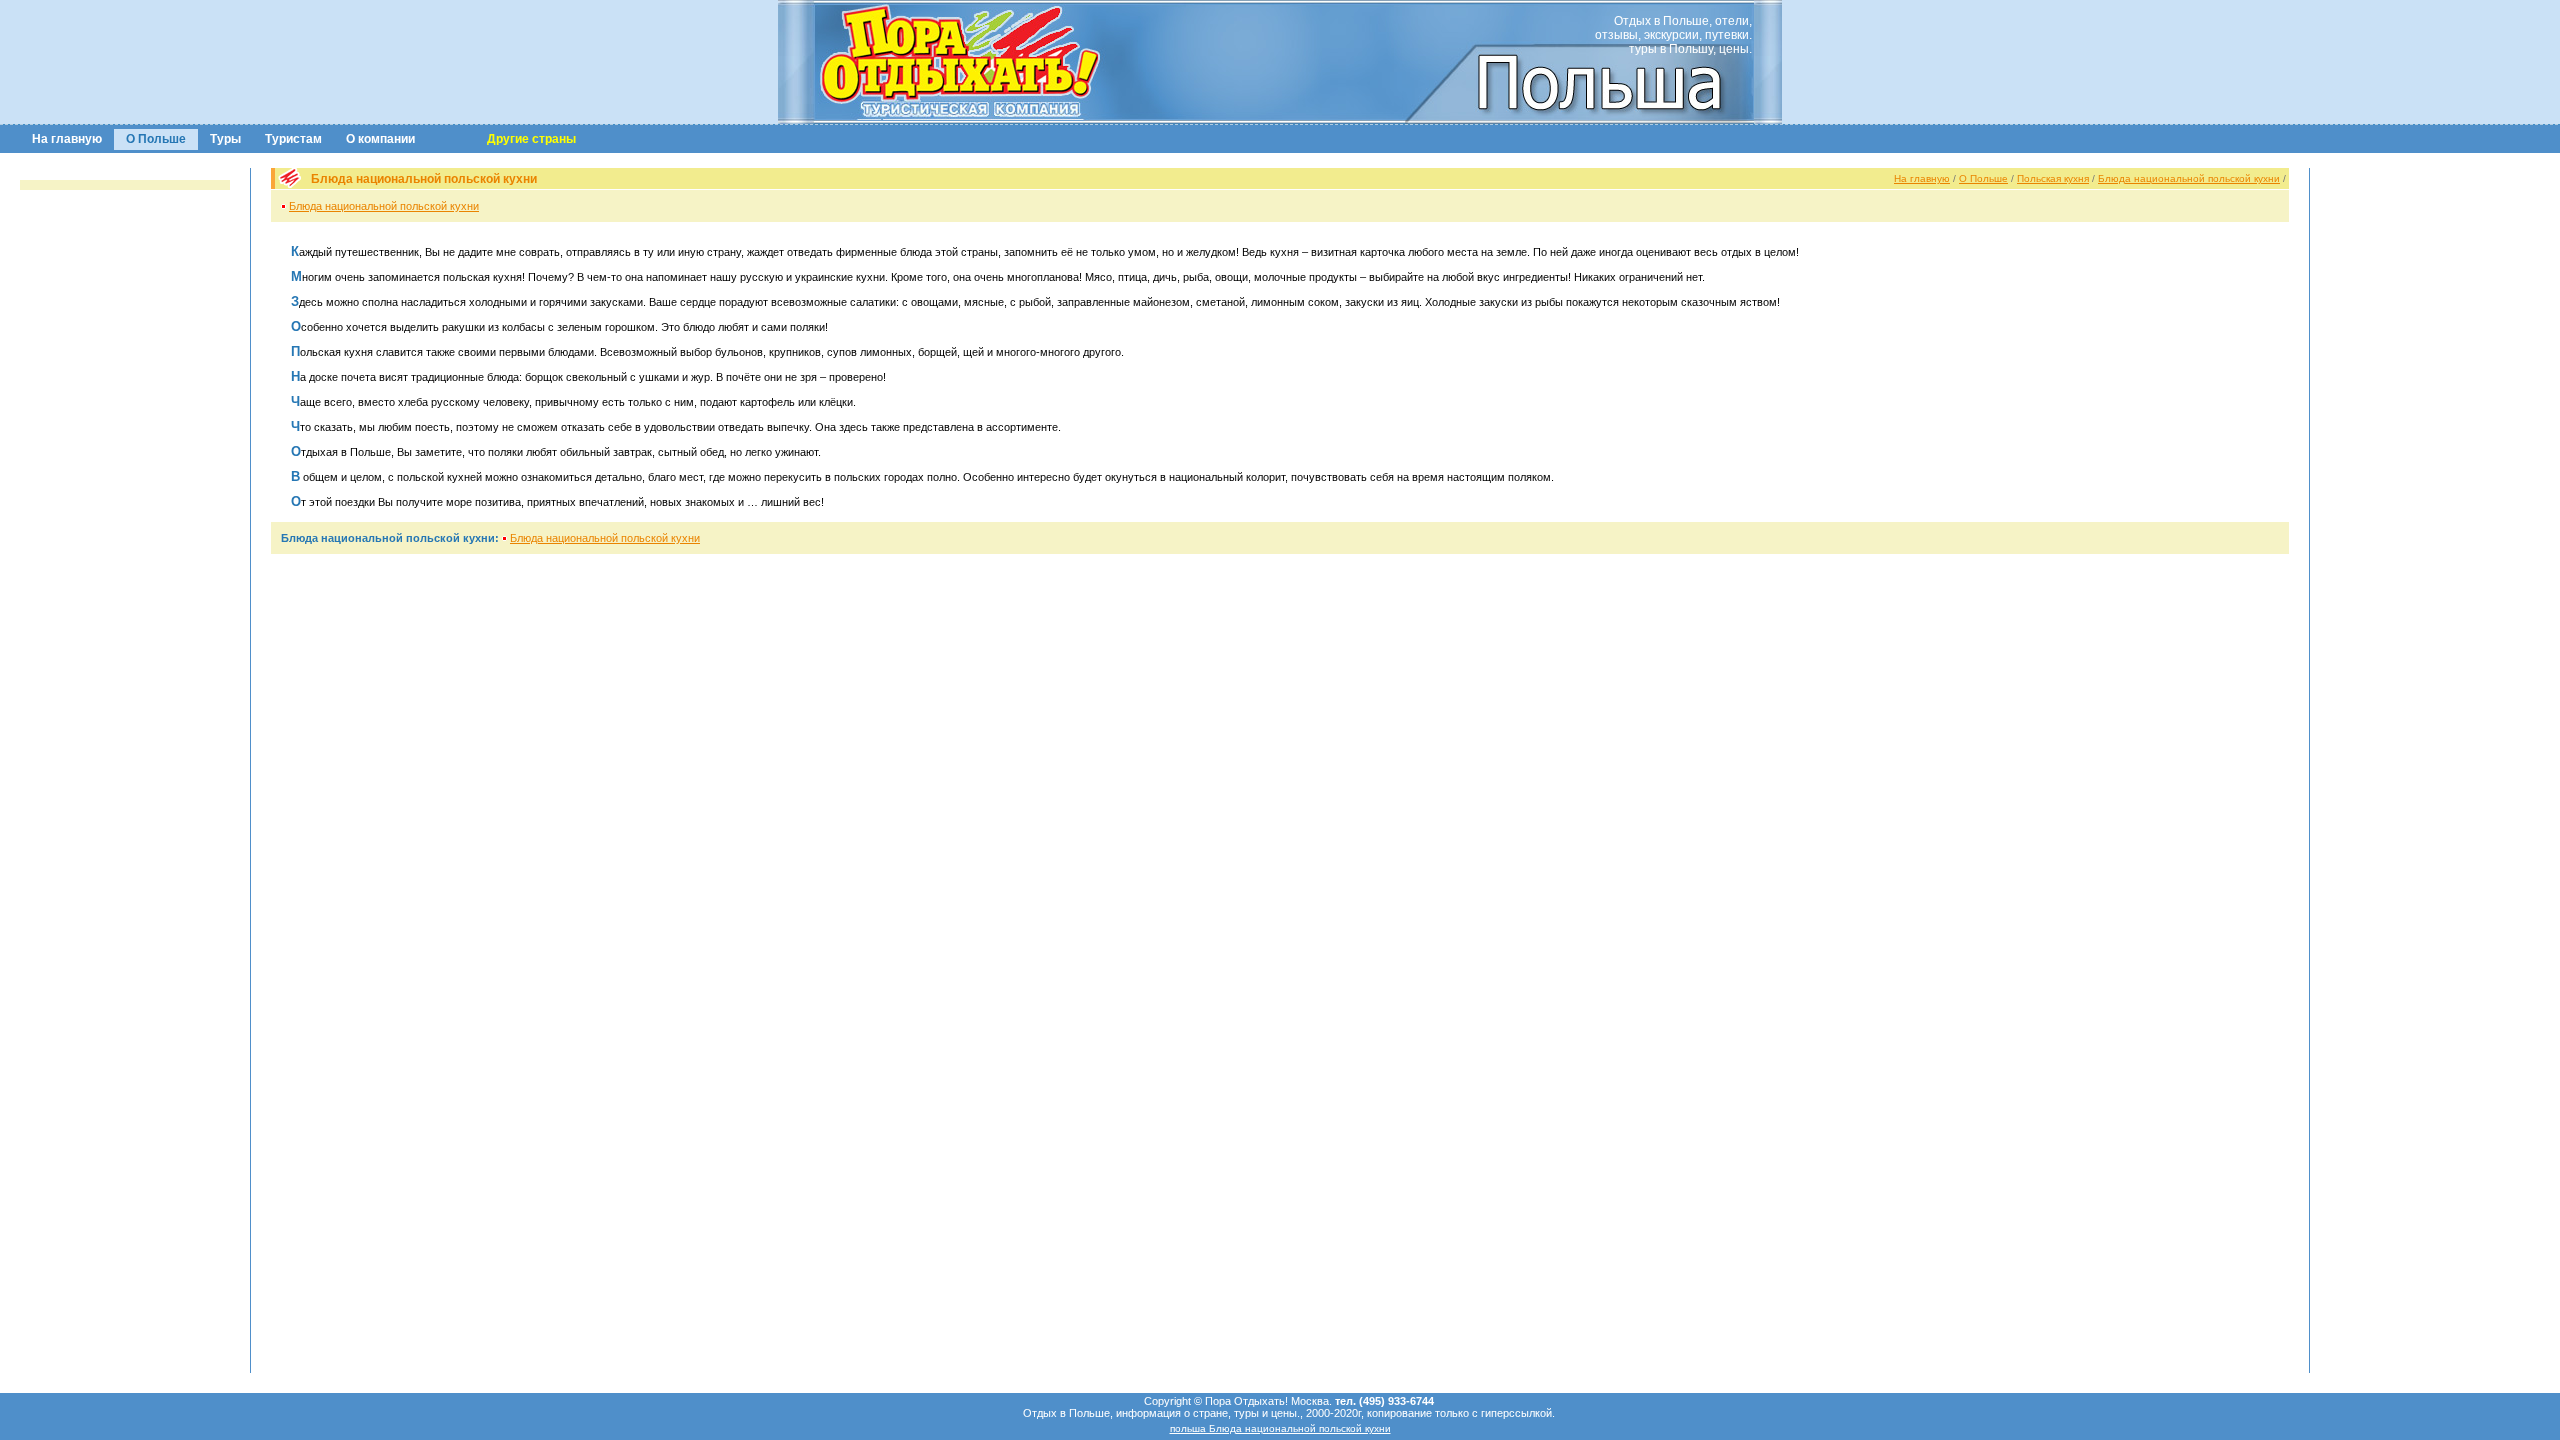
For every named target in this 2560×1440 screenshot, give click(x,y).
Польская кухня (2053, 178)
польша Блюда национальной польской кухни (1280, 1428)
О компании (380, 139)
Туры (225, 139)
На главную (67, 139)
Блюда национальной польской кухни (2189, 178)
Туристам (293, 139)
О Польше (156, 139)
